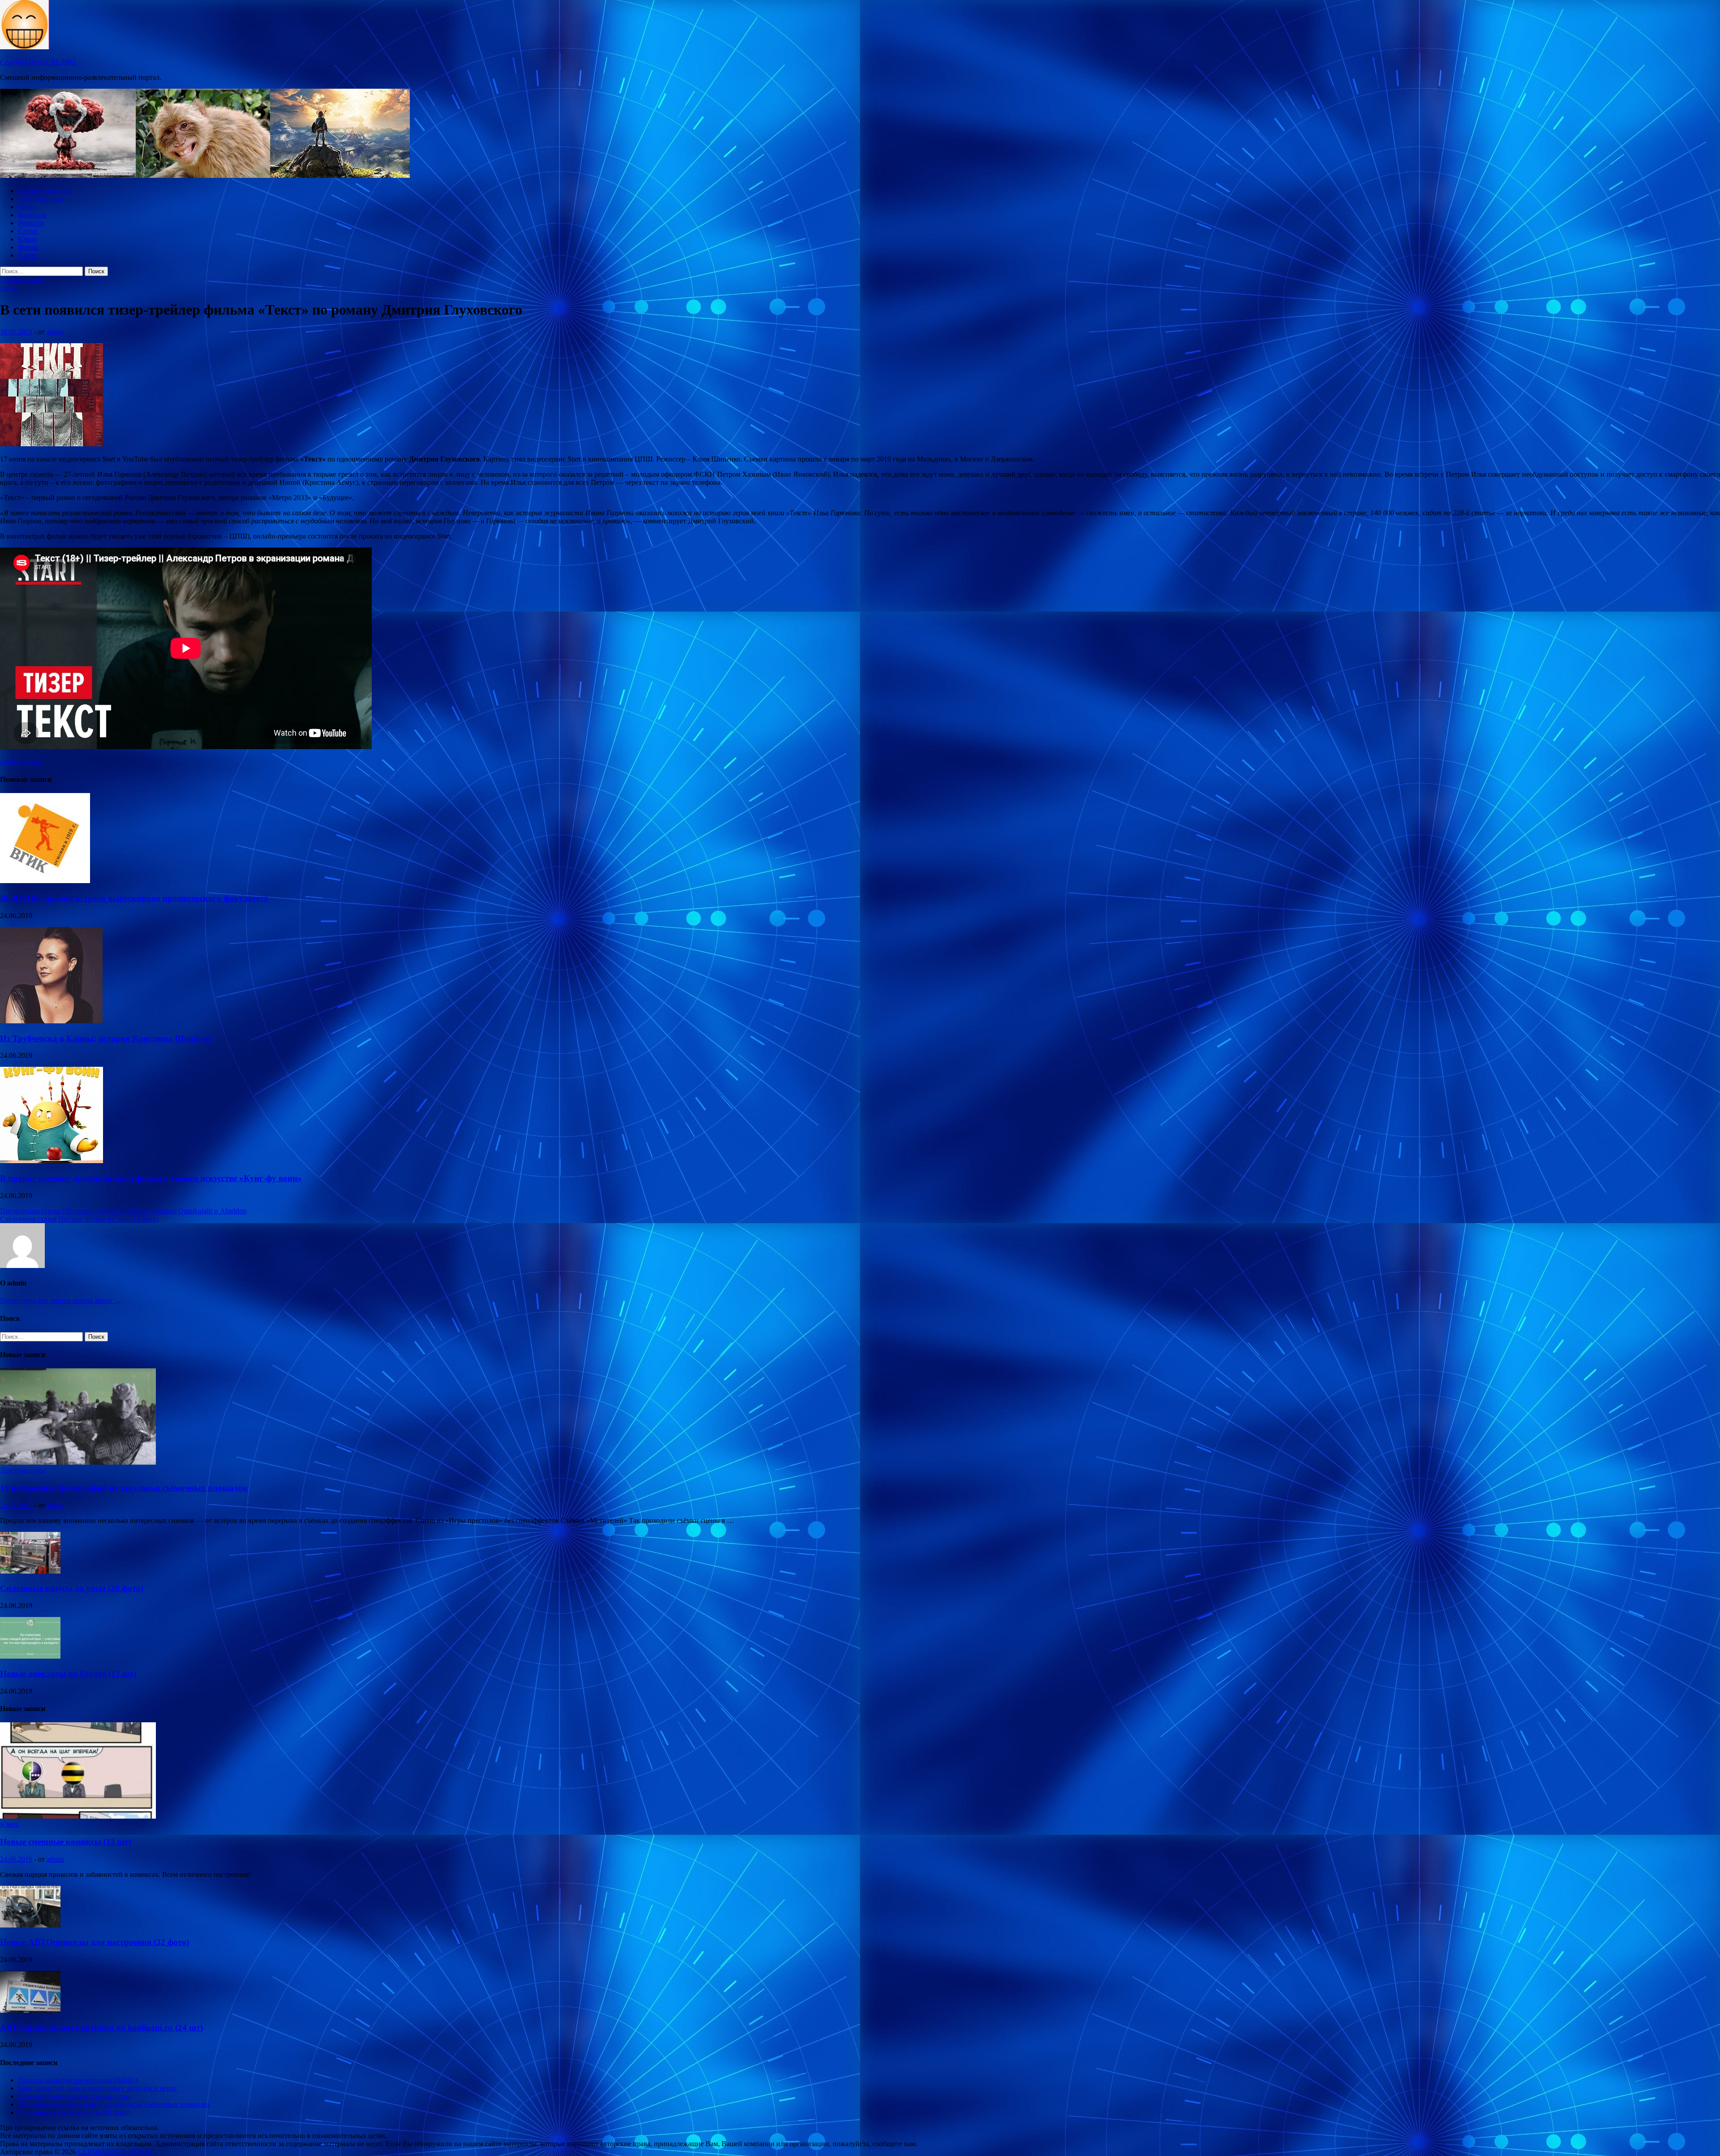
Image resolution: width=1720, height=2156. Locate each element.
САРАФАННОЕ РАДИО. (39, 62)
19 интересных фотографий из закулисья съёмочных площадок (124, 1488)
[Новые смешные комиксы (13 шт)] (78, 1816)
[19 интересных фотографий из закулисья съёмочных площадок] (78, 1462)
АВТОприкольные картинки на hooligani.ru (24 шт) (101, 2028)
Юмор (27, 239)
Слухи (28, 231)
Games (28, 255)
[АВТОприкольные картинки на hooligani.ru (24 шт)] (30, 2010)
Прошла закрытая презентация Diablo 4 (78, 2080)
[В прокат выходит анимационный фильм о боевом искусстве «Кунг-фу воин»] (52, 1161)
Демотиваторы (41, 199)
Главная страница (45, 191)
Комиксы (32, 215)
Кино (26, 207)
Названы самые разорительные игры (74, 2096)
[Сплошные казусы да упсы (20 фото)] (30, 1571)
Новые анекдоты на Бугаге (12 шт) (68, 1674)
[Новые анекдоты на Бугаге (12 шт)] (30, 1656)
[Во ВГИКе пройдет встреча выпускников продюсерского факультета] (45, 881)
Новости (31, 223)
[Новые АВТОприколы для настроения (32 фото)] (30, 1925)
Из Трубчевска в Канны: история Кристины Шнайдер (106, 1038)
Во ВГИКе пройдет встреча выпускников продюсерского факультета (134, 898)
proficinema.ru (21, 762)
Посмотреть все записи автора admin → (60, 1300)
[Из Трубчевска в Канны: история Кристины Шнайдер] (51, 1021)
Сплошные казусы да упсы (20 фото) (72, 1588)
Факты (28, 247)
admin (55, 332)
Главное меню (22, 280)
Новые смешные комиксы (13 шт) (66, 1842)
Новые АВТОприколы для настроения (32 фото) (95, 1942)
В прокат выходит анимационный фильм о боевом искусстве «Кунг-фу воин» (151, 1178)
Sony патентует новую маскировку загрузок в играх (97, 2088)
